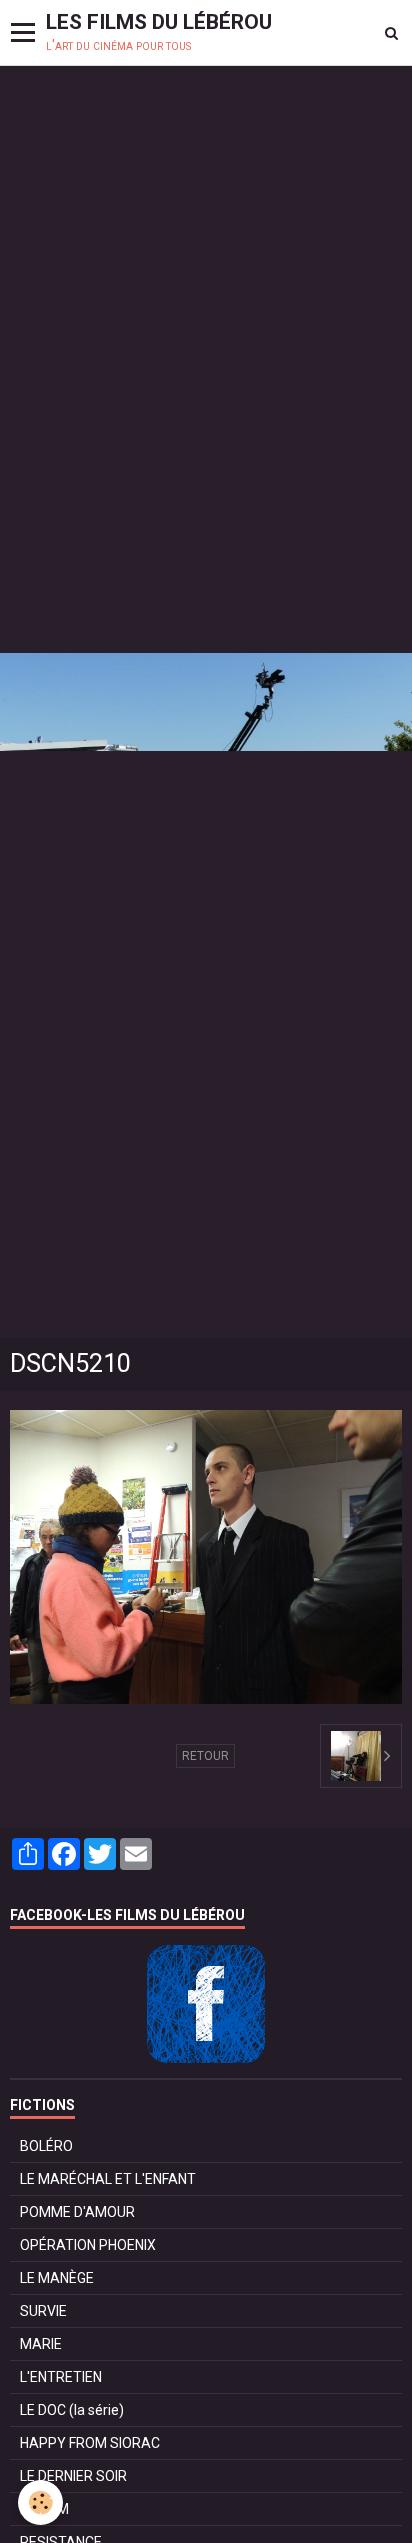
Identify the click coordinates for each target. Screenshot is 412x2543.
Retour (205, 1756)
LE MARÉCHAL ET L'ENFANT (108, 2179)
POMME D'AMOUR (77, 2212)
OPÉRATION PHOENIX (88, 2245)
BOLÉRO (46, 2146)
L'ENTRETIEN (61, 2377)
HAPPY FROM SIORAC (90, 2443)
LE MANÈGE (57, 2278)
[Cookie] (40, 2502)
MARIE (41, 2344)
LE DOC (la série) (72, 2410)
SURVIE (43, 2311)
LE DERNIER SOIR (73, 2476)
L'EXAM (44, 2509)
